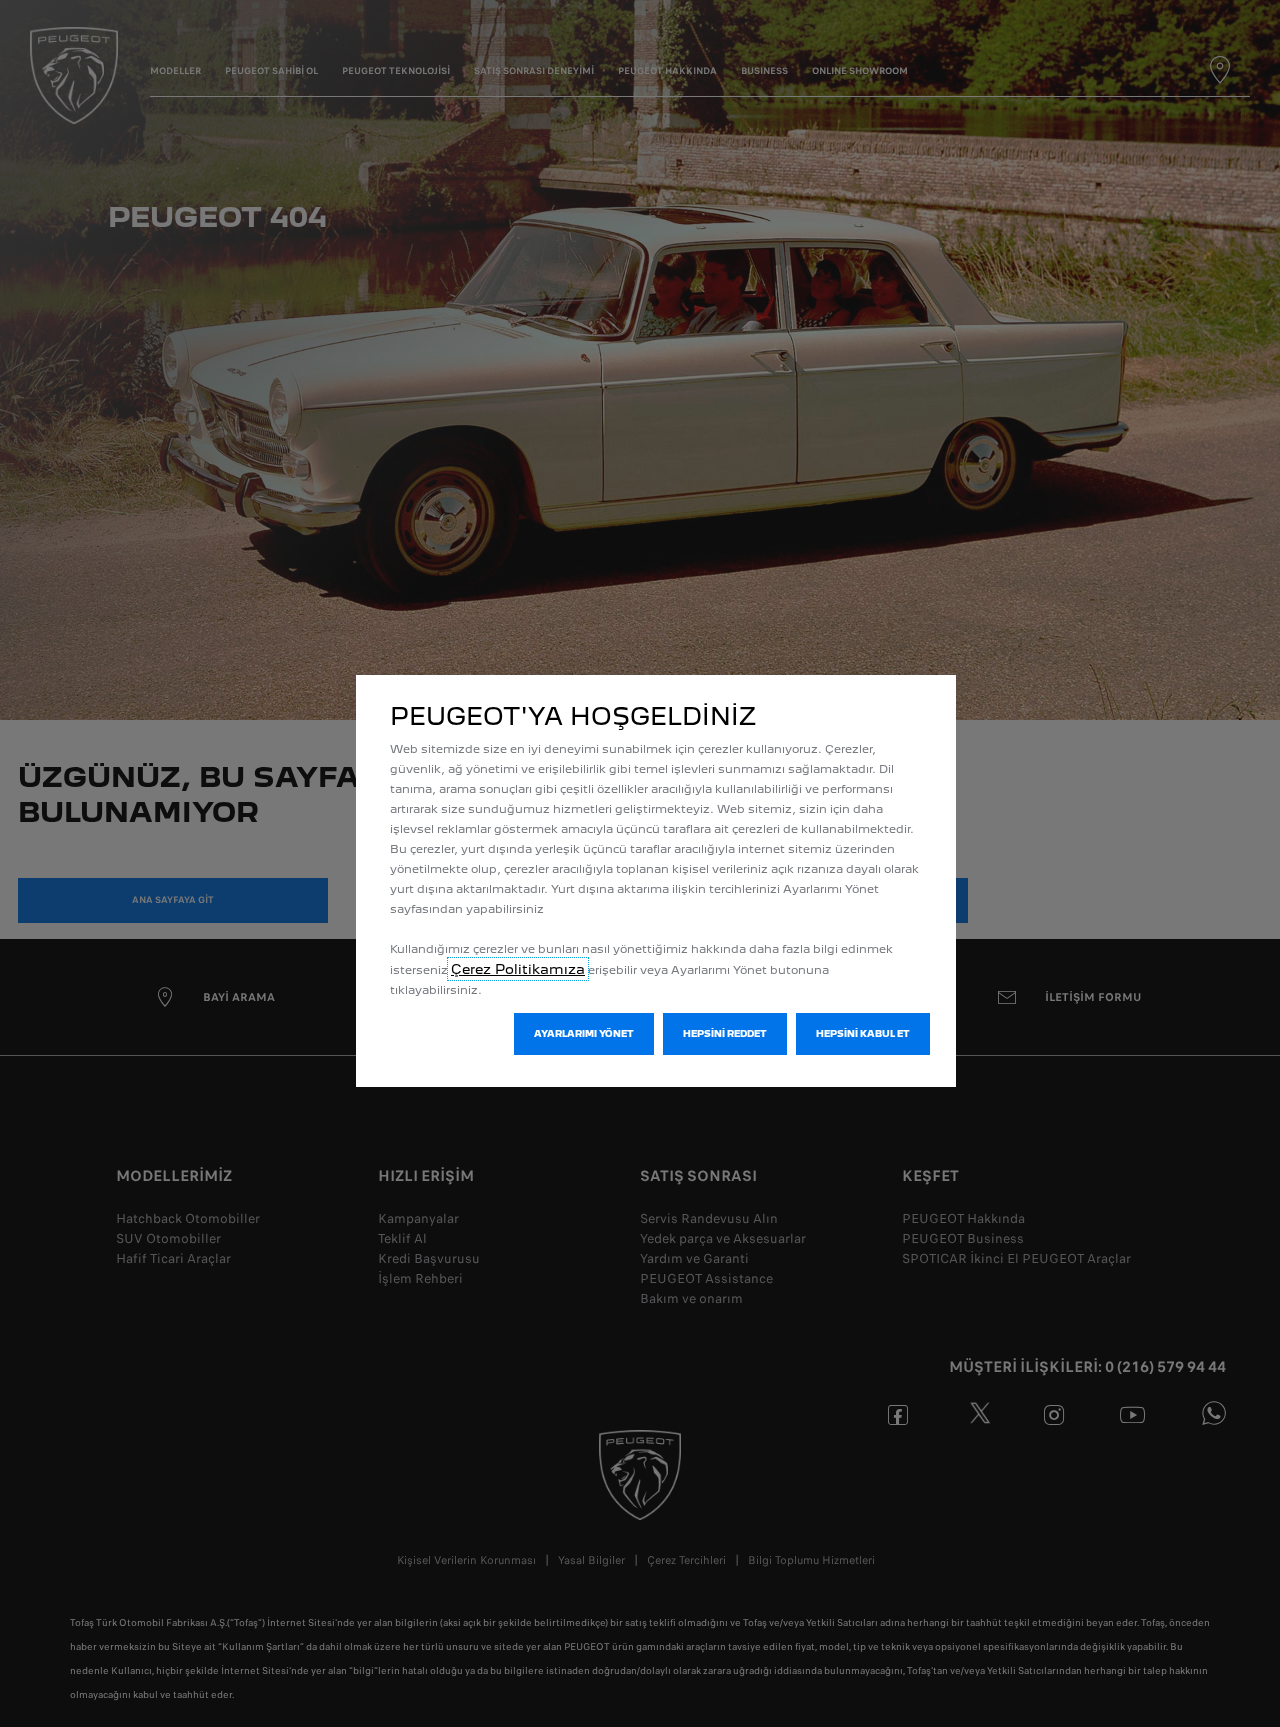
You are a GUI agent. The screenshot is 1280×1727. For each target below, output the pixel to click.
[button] (584, 1034)
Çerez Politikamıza (518, 969)
